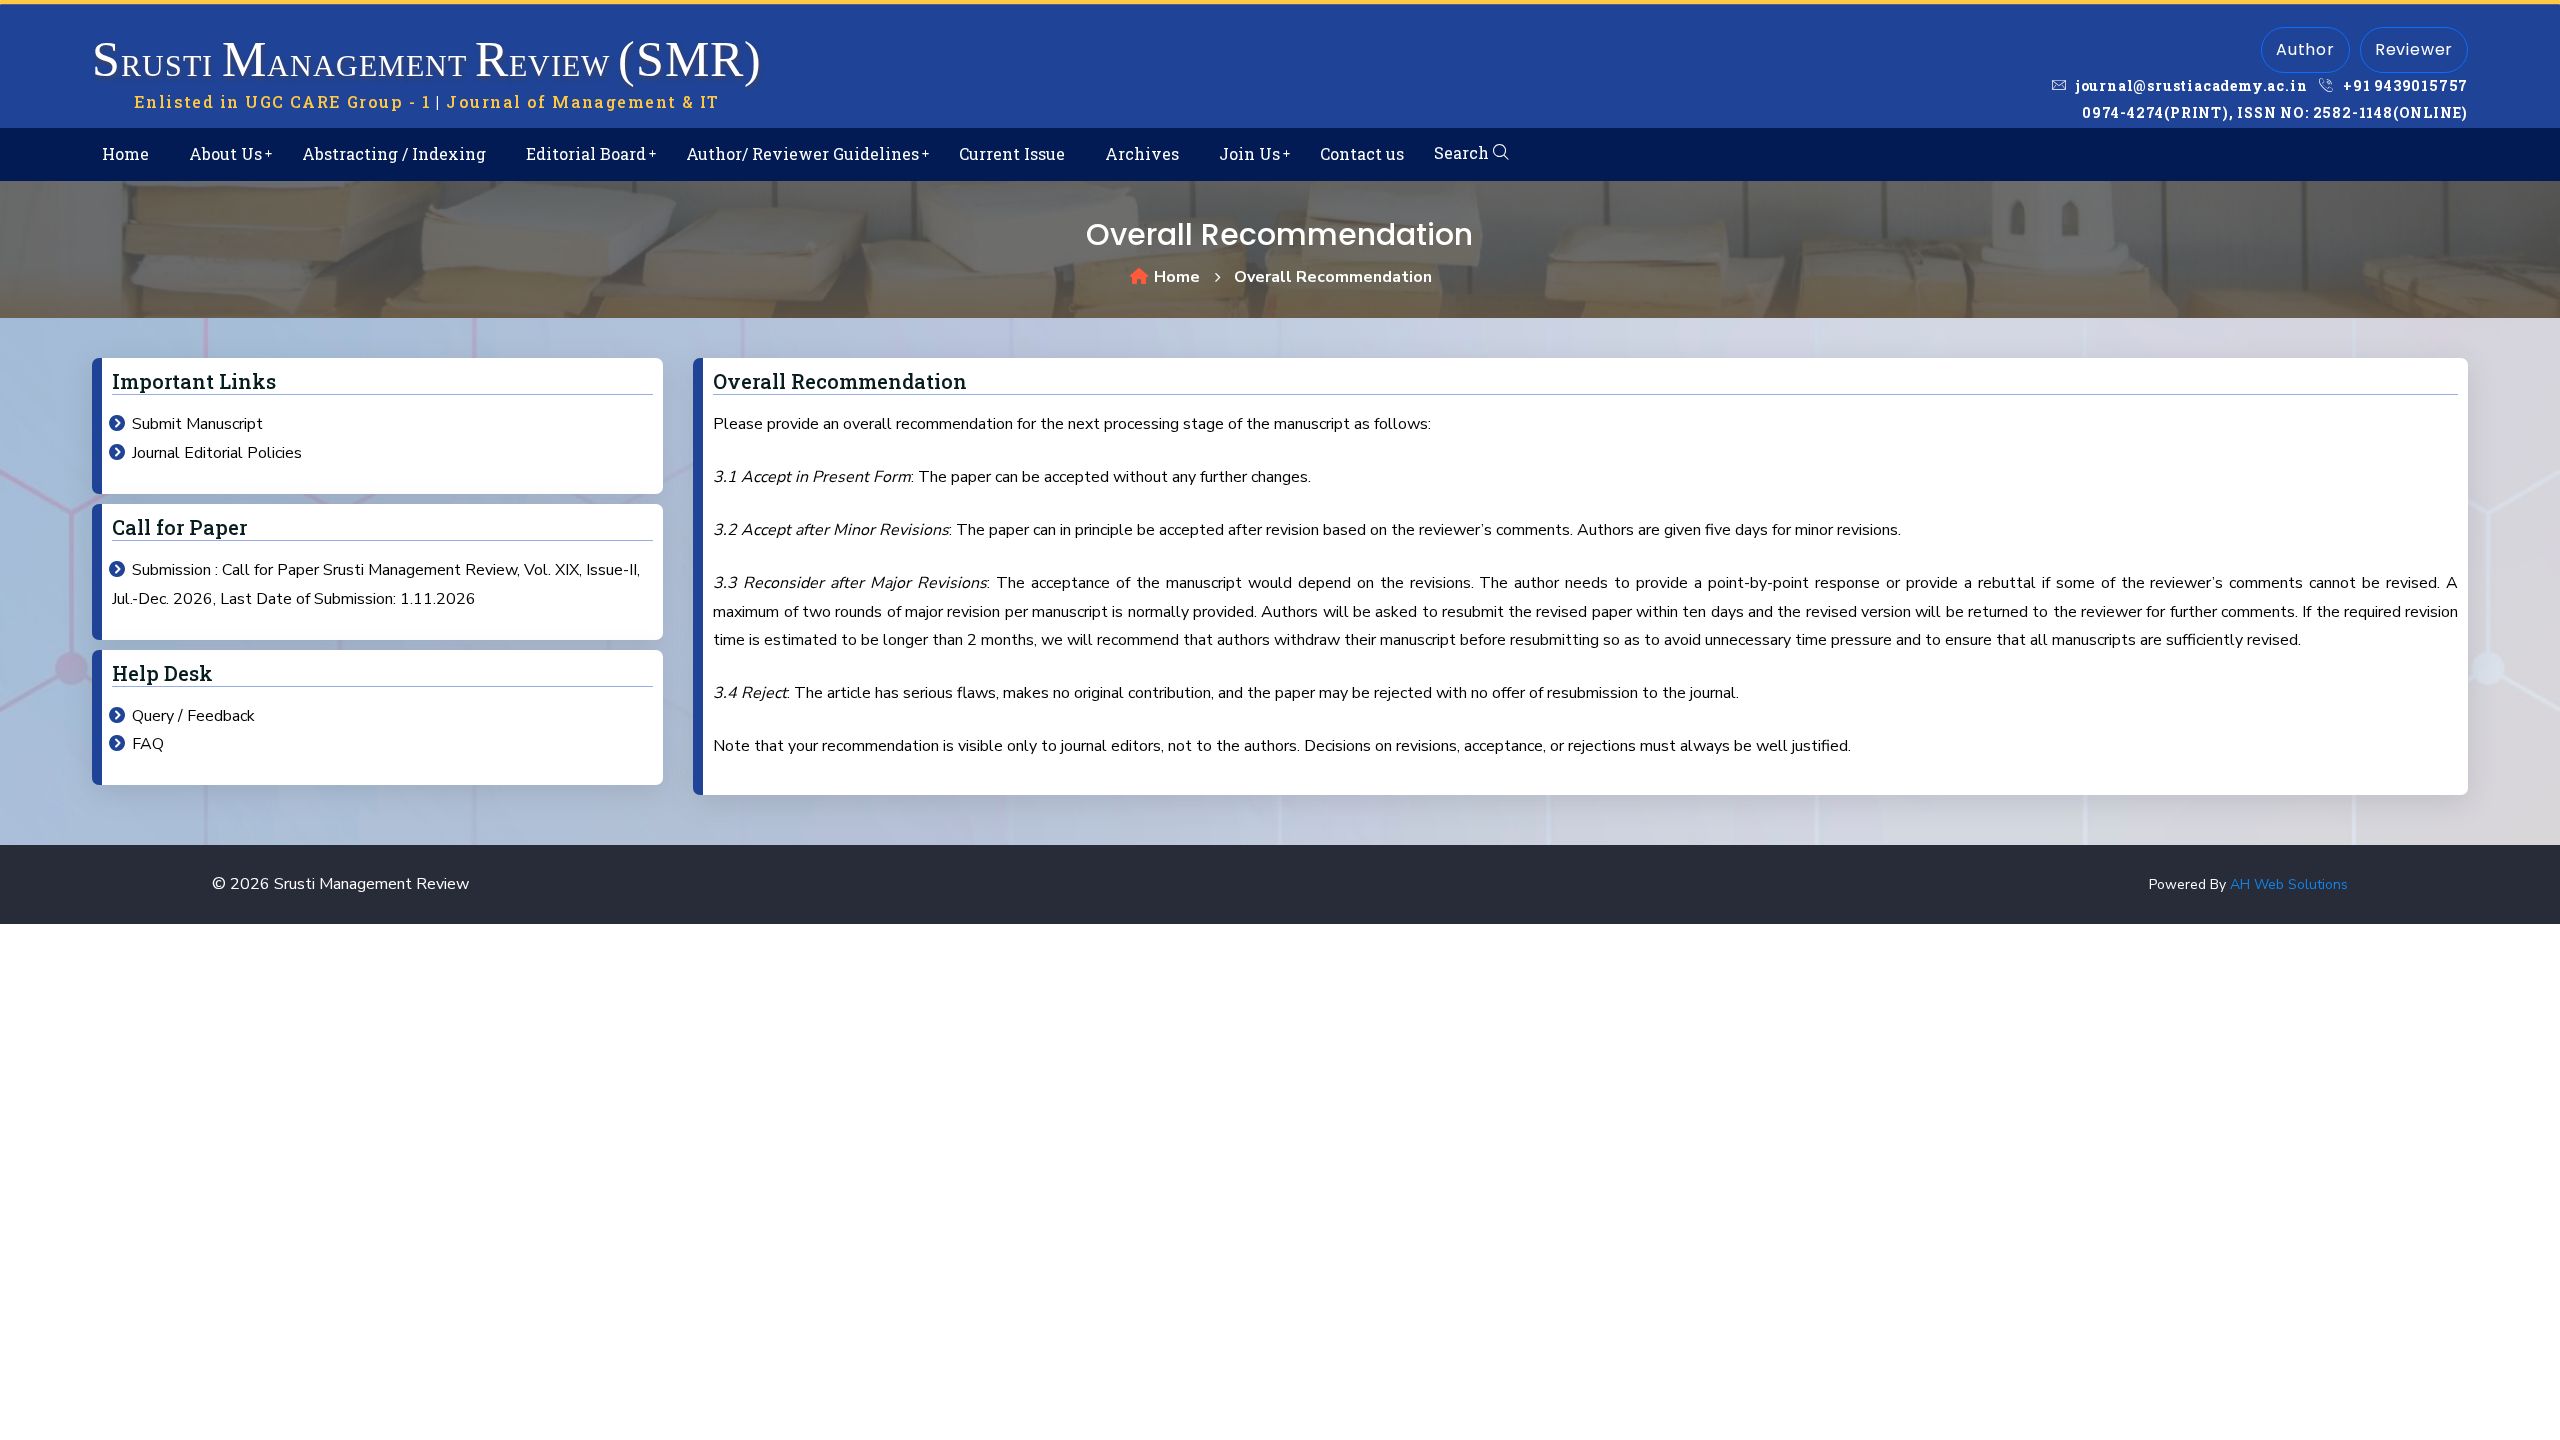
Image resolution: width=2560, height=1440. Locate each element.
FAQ (148, 744)
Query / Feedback (193, 716)
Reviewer (2414, 49)
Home (125, 153)
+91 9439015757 (2403, 85)
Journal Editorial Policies (217, 453)
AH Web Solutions (2289, 884)
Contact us (1362, 153)
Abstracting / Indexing (394, 153)
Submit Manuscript (197, 424)
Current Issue (1012, 153)
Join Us (1249, 153)
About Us (225, 153)
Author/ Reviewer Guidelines (802, 153)
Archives (1142, 153)
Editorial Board (586, 153)
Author (2305, 49)
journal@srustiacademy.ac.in (2189, 85)
